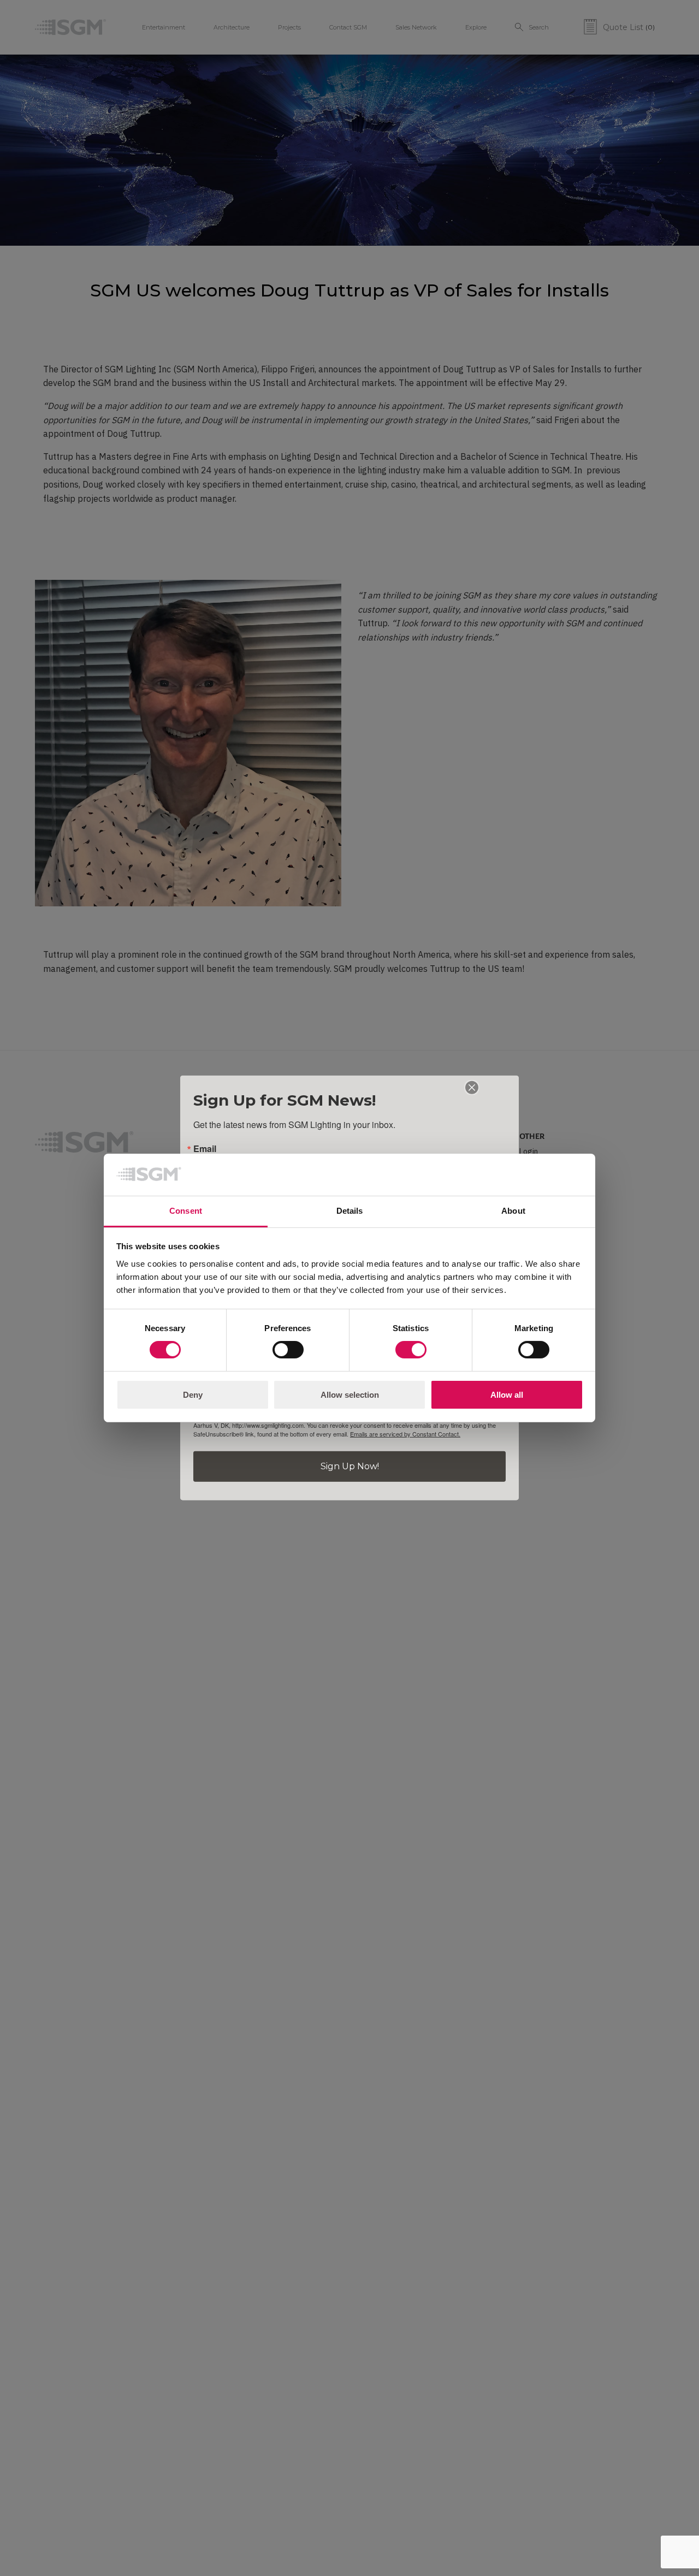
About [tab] (513, 1211)
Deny (193, 1395)
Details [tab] (350, 1211)
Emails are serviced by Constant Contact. (405, 1434)
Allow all (507, 1395)
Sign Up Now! (350, 1466)
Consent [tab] (186, 1211)
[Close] (472, 1088)
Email (205, 1149)
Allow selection (350, 1395)
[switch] (288, 1350)
